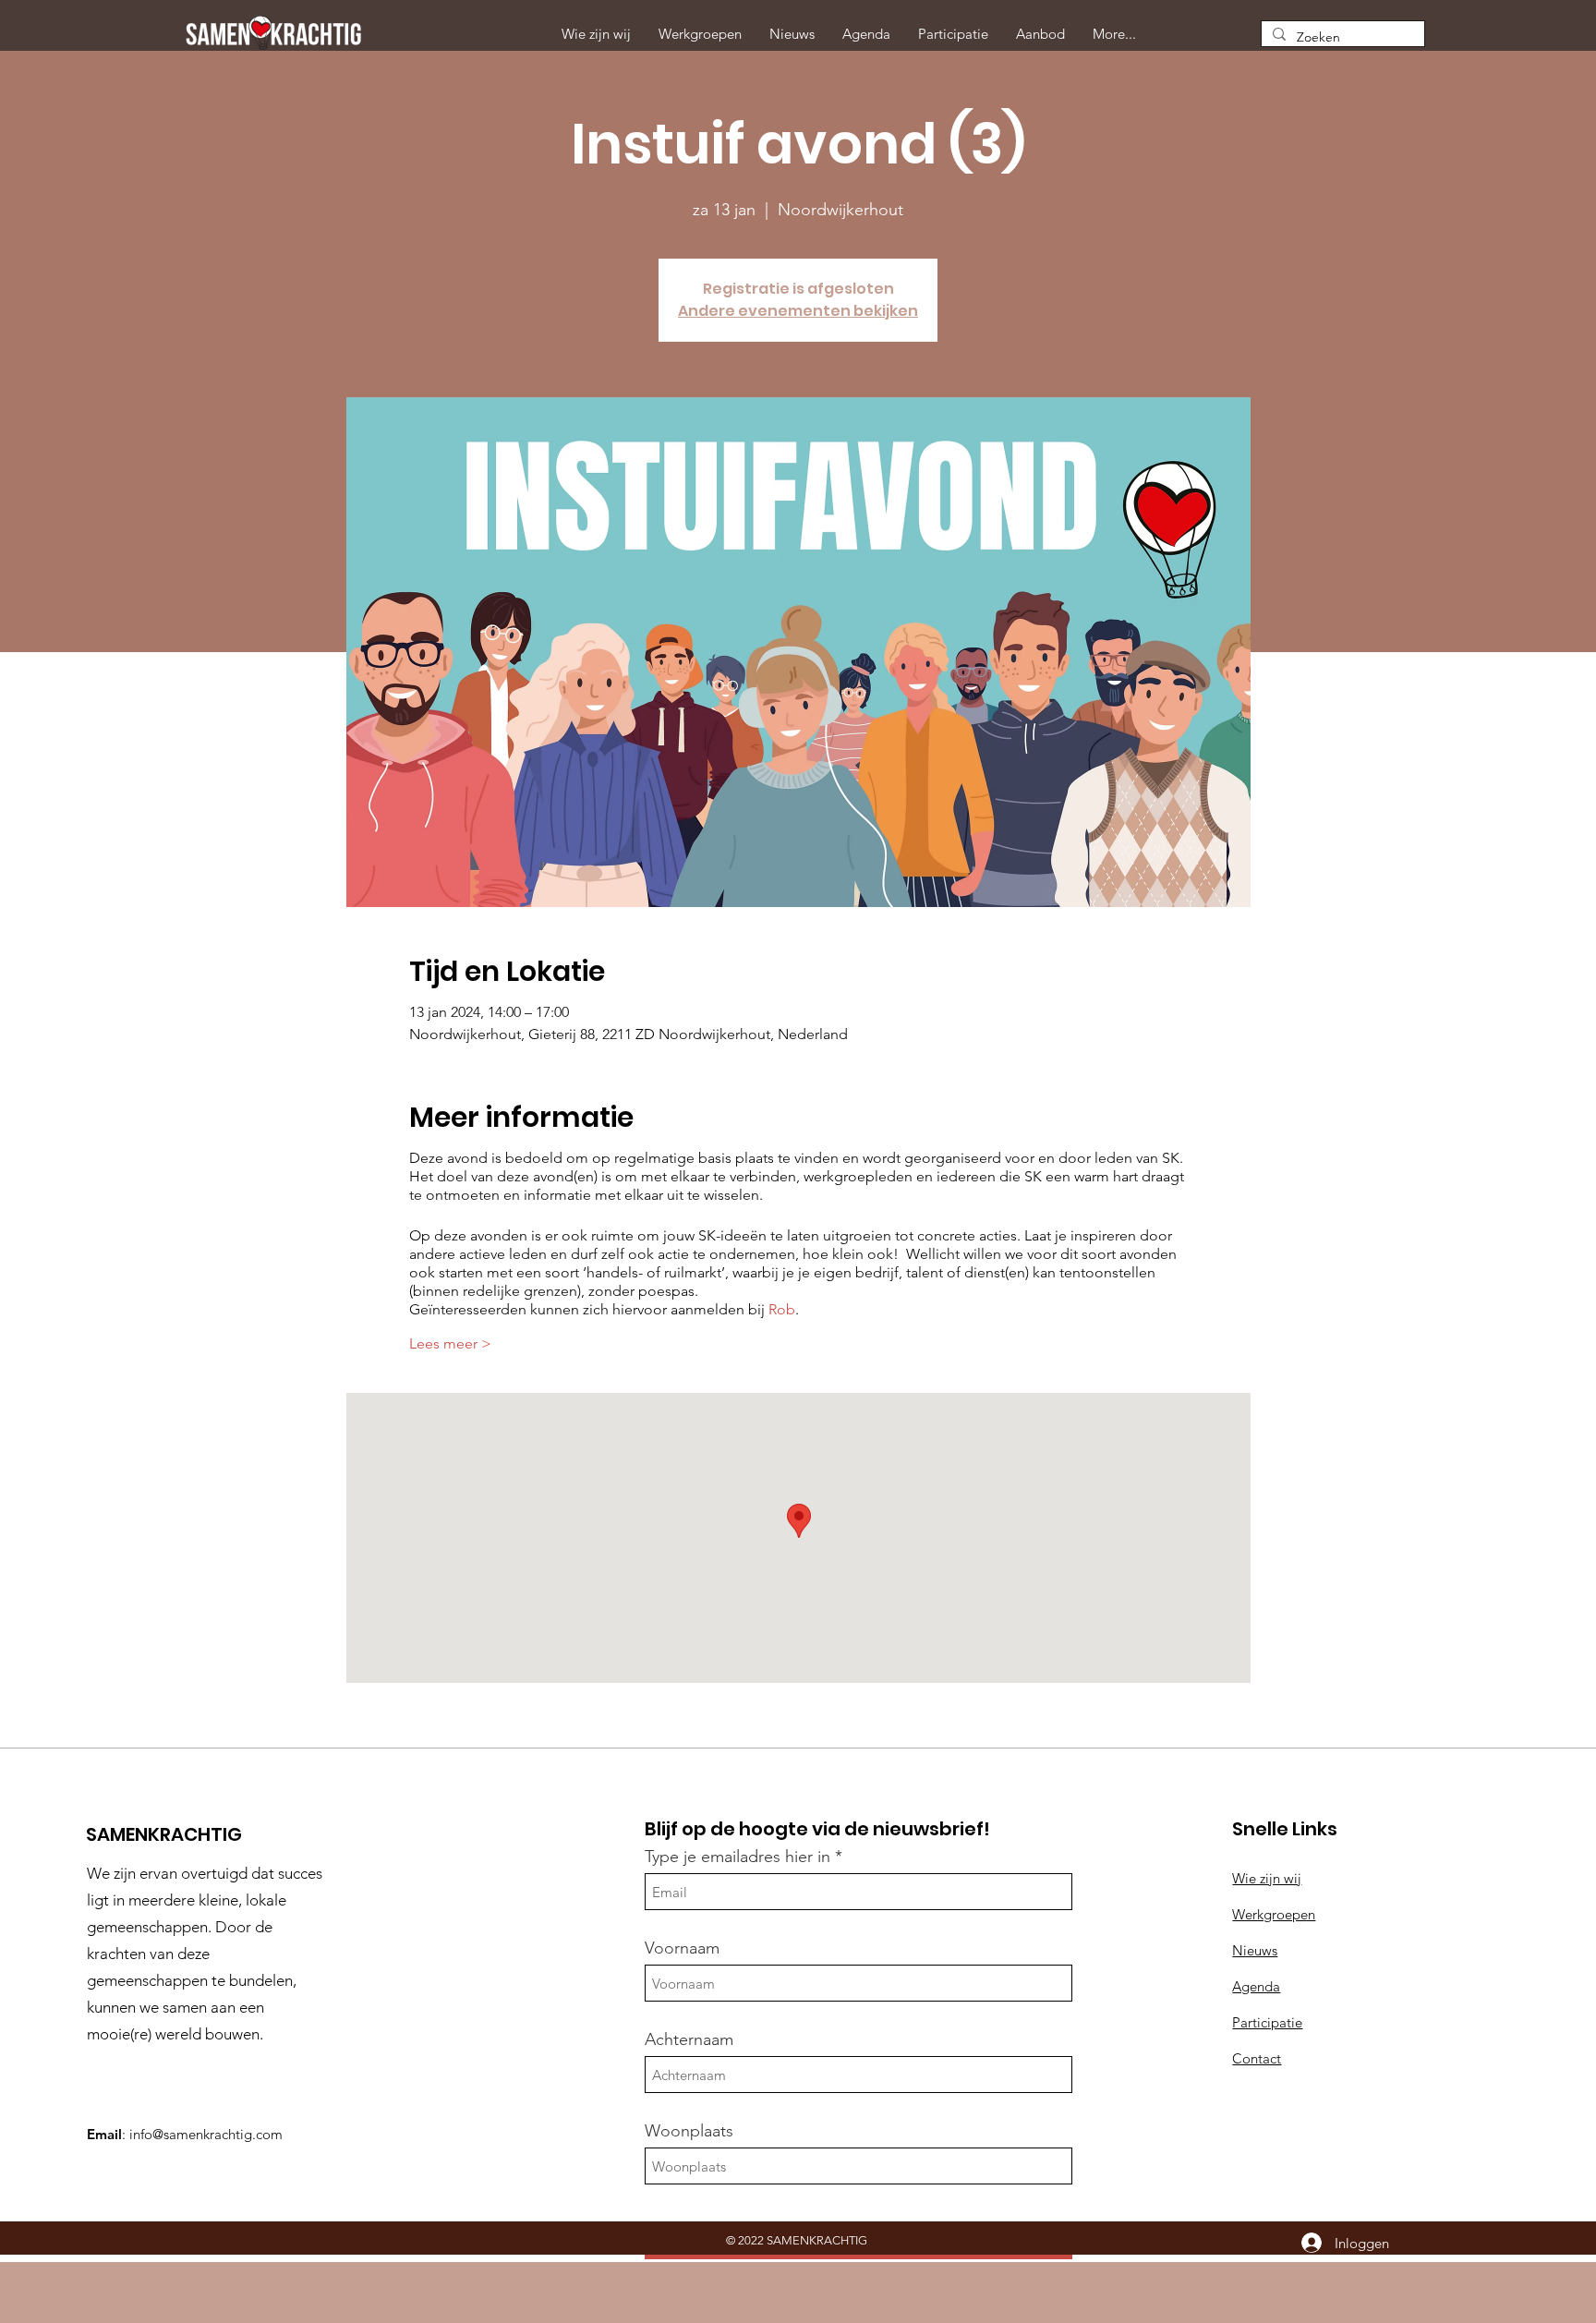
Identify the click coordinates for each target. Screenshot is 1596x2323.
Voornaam (682, 1948)
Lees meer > (450, 1343)
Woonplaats (689, 2131)
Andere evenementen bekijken (798, 311)
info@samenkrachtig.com (206, 2134)
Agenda (1256, 1986)
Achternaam (689, 2039)
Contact (1257, 2058)
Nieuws (1255, 1950)
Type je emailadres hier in (738, 1857)
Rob (782, 1309)
